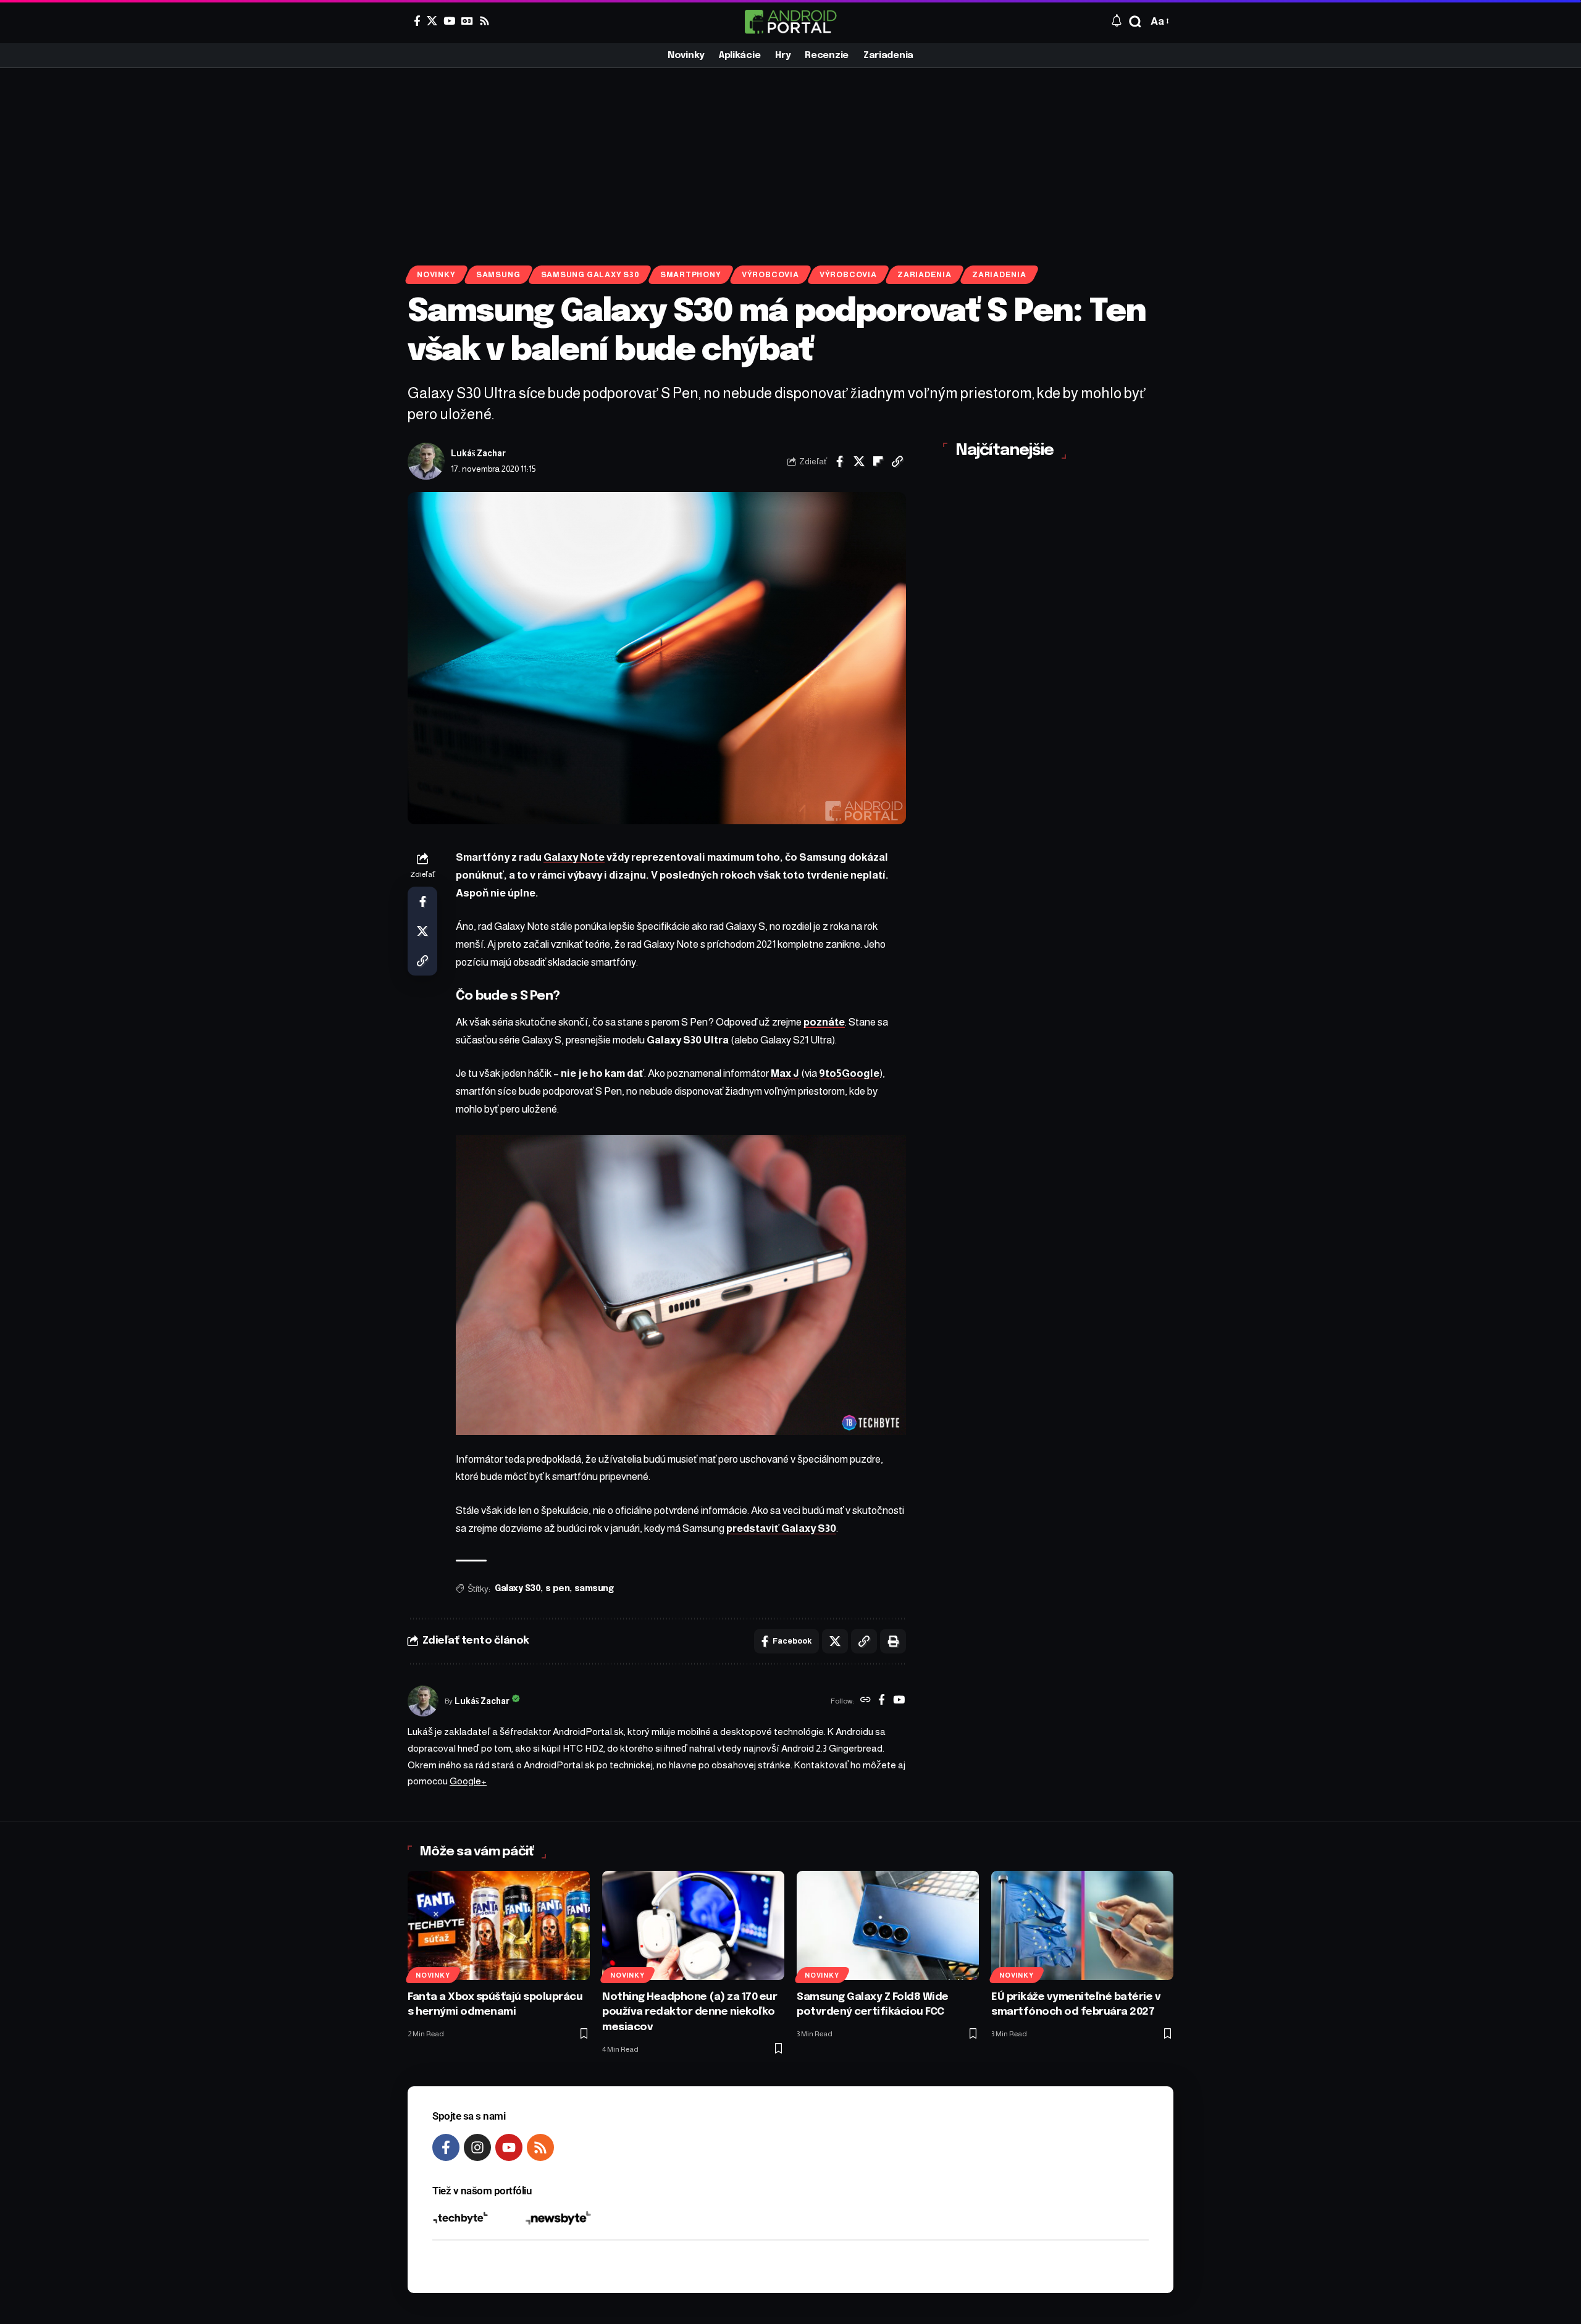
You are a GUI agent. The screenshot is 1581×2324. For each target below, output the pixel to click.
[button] (1135, 22)
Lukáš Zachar (478, 454)
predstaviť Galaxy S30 (781, 1528)
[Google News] (467, 21)
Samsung (498, 275)
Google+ (468, 1781)
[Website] (866, 1701)
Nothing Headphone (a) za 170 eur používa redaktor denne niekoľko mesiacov (690, 2012)
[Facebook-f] (446, 2147)
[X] (432, 21)
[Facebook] (417, 21)
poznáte (824, 1022)
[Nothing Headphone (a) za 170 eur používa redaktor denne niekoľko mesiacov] (693, 1925)
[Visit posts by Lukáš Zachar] (426, 461)
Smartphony (691, 275)
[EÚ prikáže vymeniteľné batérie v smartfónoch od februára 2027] (1082, 1925)
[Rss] (484, 21)
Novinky (436, 275)
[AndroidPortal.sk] (790, 22)
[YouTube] (449, 21)
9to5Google (849, 1073)
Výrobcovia (770, 275)
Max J (785, 1073)
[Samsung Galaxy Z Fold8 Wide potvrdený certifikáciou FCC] (888, 1925)
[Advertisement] (790, 161)
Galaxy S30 (518, 1589)
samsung (594, 1589)
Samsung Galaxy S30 (590, 275)
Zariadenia (925, 275)
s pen (558, 1589)
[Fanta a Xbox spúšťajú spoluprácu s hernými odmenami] (499, 1925)
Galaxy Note (574, 857)
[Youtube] (509, 2147)
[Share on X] (859, 461)
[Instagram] (477, 2147)
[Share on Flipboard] (878, 461)
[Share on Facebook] (840, 461)
